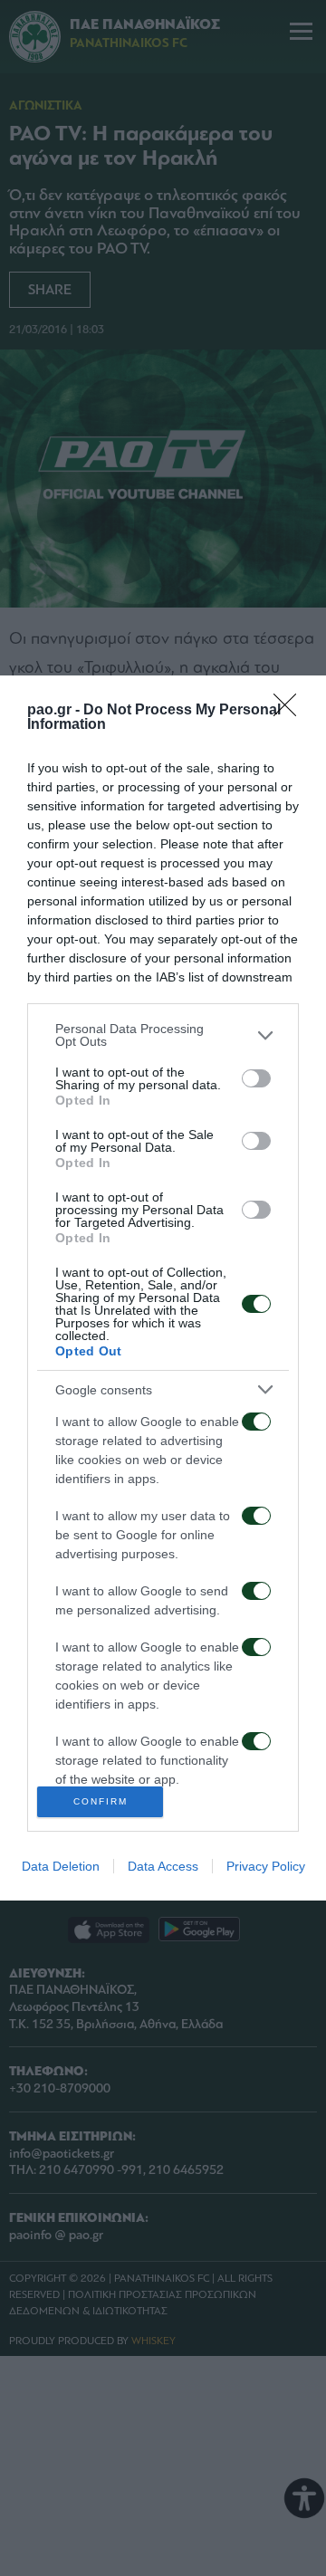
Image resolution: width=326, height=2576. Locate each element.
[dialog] (163, 1288)
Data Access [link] (163, 1866)
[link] (291, 711)
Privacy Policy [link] (266, 1866)
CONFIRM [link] (101, 1801)
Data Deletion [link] (61, 1866)
